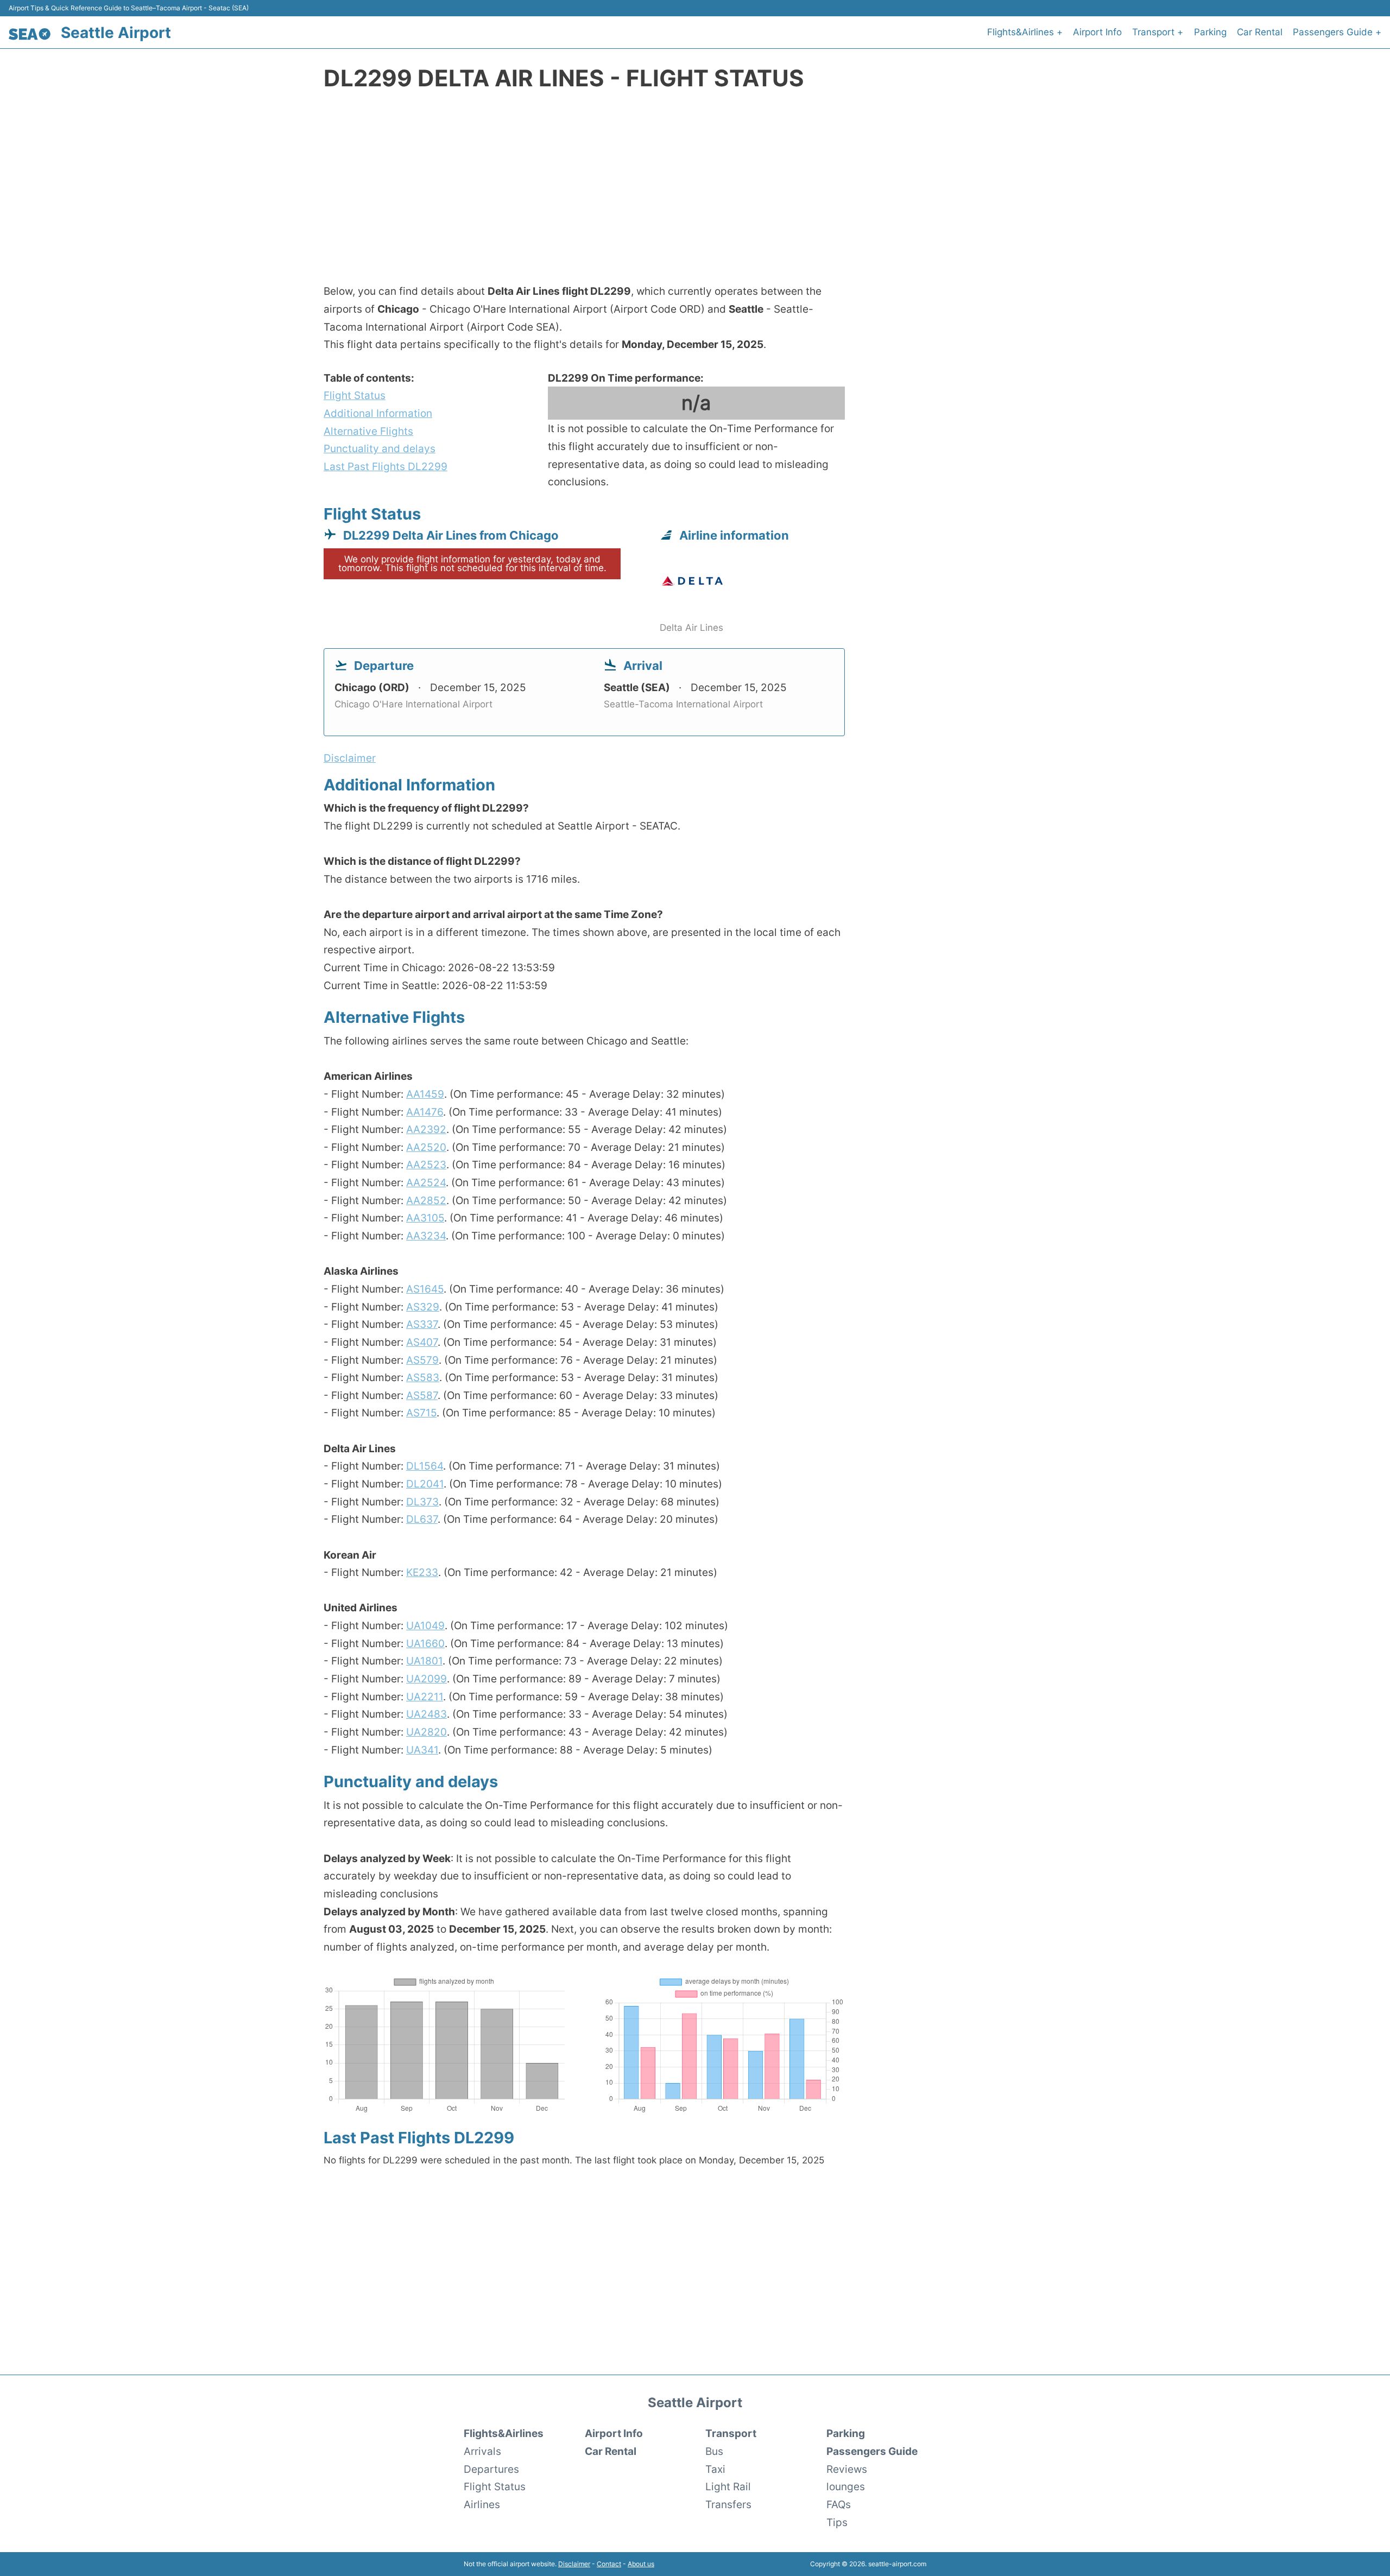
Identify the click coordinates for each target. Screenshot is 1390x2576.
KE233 (422, 1572)
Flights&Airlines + (1025, 32)
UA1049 (425, 1625)
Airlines (482, 2504)
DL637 (422, 1519)
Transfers (728, 2504)
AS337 (422, 1324)
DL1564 (425, 1466)
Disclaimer (574, 2564)
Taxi (715, 2469)
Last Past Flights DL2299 (386, 466)
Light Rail (728, 2486)
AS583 (423, 1377)
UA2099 (427, 1679)
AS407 (422, 1342)
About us (641, 2564)
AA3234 (426, 1236)
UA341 (422, 1750)
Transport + (1158, 32)
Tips (837, 2522)
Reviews (847, 2469)
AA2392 (426, 1129)
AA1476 (425, 1112)
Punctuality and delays (380, 448)
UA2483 (427, 1714)
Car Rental (1260, 32)
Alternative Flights (368, 431)
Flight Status (355, 395)
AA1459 (425, 1094)
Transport (731, 2433)
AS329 (423, 1307)
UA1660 (425, 1643)
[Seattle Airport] (30, 34)
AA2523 (426, 1164)
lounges (846, 2486)
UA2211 (425, 1697)
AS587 (422, 1395)
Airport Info (1097, 32)
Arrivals (482, 2451)
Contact (609, 2564)
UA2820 (427, 1732)
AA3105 (425, 1218)
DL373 (422, 1502)
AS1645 (425, 1289)
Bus (714, 2451)
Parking (1210, 32)
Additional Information (378, 413)
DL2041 (425, 1484)
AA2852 (426, 1200)
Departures (491, 2469)
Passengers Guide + (1337, 32)
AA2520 (426, 1147)
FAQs (839, 2504)
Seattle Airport (116, 33)
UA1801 (424, 1661)
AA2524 (426, 1182)
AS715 (421, 1413)
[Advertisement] (695, 193)
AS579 (422, 1360)
